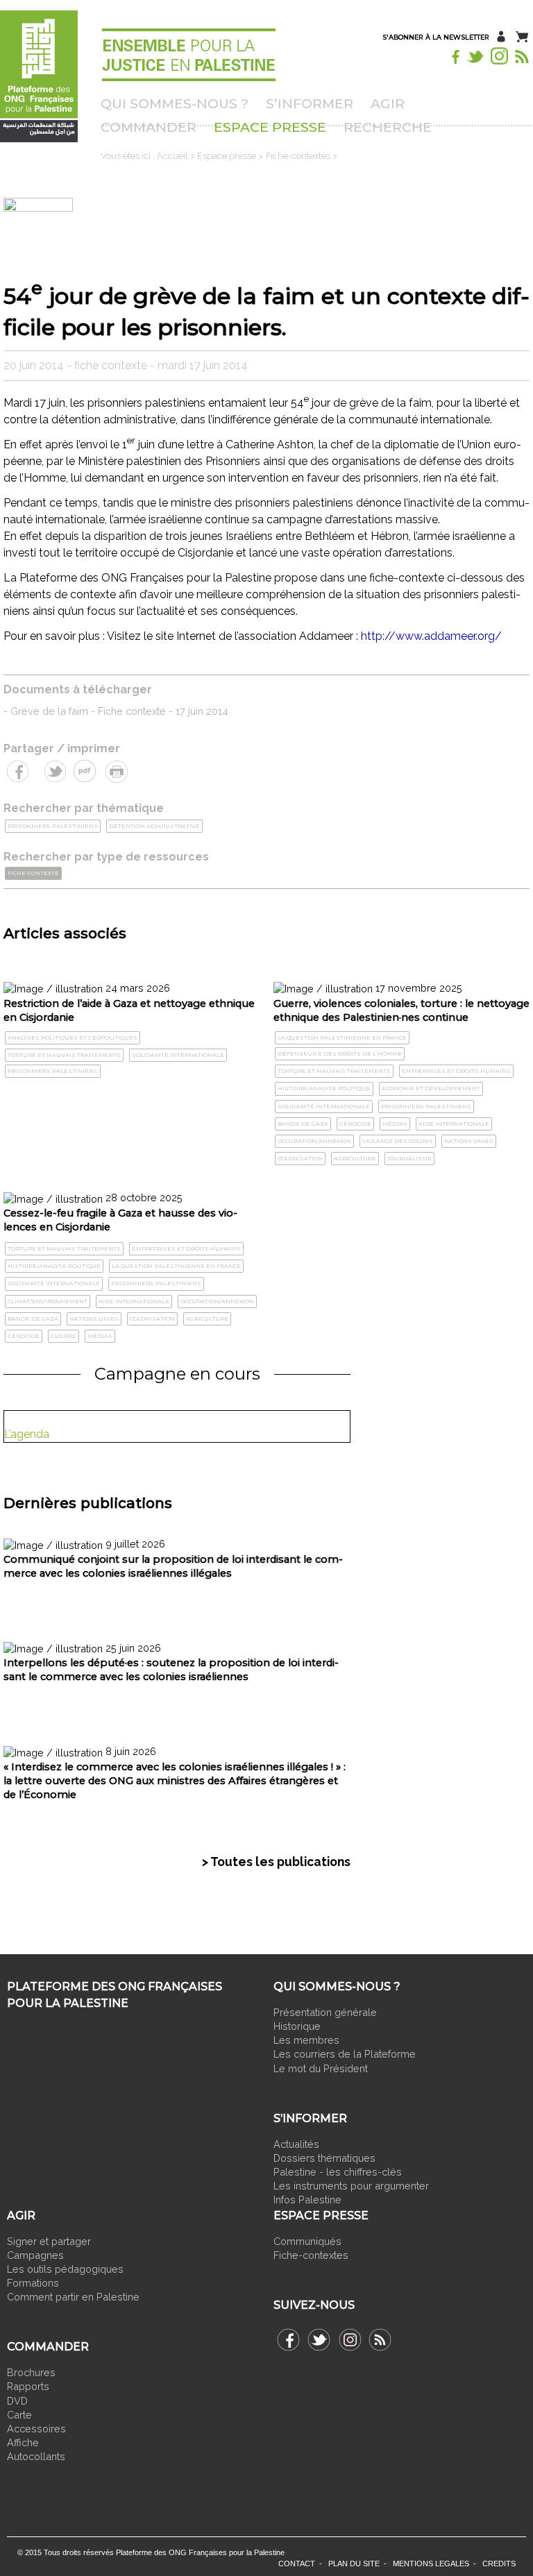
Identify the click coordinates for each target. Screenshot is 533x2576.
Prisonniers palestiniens (53, 826)
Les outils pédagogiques (65, 2269)
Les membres (306, 2040)
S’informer (310, 103)
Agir (388, 103)
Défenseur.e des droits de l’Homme (340, 1053)
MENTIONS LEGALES (431, 2564)
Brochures (31, 2372)
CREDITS (499, 2564)
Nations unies (469, 1141)
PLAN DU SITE (354, 2564)
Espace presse (270, 127)
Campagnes (35, 2255)
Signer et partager (49, 2241)
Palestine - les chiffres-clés (338, 2172)
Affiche (23, 2442)
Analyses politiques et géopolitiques (73, 1037)
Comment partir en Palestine (73, 2297)
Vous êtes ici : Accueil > (149, 156)
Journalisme (409, 1158)
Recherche (388, 127)
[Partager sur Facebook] (19, 770)
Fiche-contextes (311, 2255)
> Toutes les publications (276, 1862)
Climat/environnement (48, 1301)
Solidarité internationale (178, 1055)
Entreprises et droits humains (456, 1071)
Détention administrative (154, 826)
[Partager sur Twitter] (54, 770)
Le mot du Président (321, 2068)
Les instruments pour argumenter (351, 2186)
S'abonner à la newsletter (436, 37)
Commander (149, 127)
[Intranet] (501, 36)
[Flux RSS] (523, 55)
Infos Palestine (307, 2200)
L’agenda (27, 1434)
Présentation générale (325, 2012)
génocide (355, 1124)
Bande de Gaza (303, 1124)
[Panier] (523, 36)
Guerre (64, 1336)
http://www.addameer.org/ (431, 636)
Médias (395, 1124)
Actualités (296, 2144)
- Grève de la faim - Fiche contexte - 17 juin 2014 (116, 711)
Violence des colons (398, 1141)
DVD (17, 2401)
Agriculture (355, 1158)
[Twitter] (476, 55)
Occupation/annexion (314, 1141)
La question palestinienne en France (342, 1037)
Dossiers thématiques (324, 2158)
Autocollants (36, 2456)
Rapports (28, 2386)
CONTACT (297, 2564)
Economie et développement (431, 1088)
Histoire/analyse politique (324, 1088)
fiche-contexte (33, 873)
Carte (19, 2415)
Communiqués (307, 2241)
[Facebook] (455, 55)
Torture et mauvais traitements (64, 1055)
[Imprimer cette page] (116, 770)
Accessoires (38, 2429)
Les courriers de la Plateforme (345, 2054)
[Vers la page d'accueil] (50, 78)
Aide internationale (454, 1124)
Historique (297, 2026)
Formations (33, 2283)
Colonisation (300, 1158)
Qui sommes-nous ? (175, 103)
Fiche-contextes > (302, 156)
